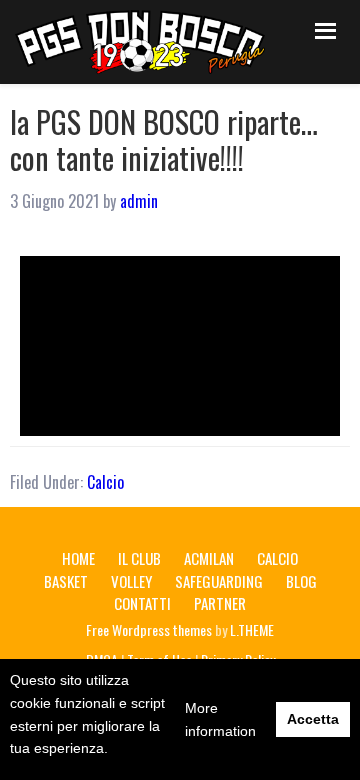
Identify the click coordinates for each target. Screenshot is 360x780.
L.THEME (252, 629)
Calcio (105, 482)
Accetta (313, 719)
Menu (322, 27)
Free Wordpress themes (149, 629)
